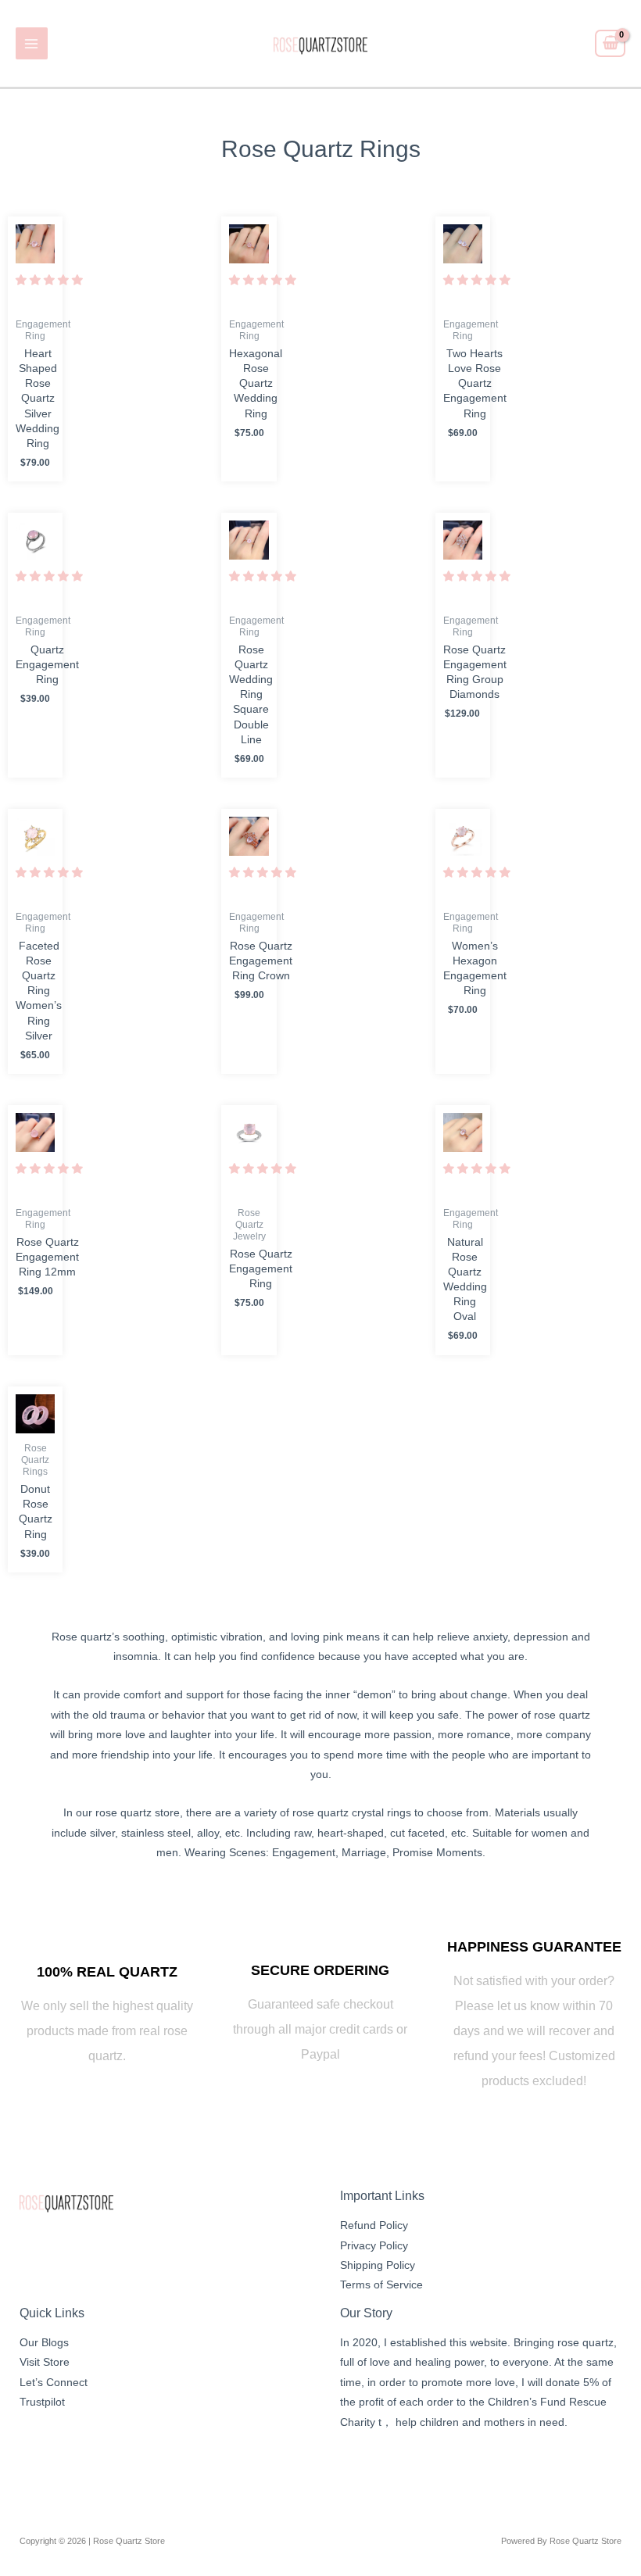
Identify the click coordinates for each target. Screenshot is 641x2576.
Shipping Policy (378, 2265)
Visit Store (45, 2362)
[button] (49, 280)
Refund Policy (374, 2225)
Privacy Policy (374, 2246)
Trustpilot (42, 2402)
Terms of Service (381, 2285)
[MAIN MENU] (32, 43)
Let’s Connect (54, 2383)
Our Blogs (44, 2343)
